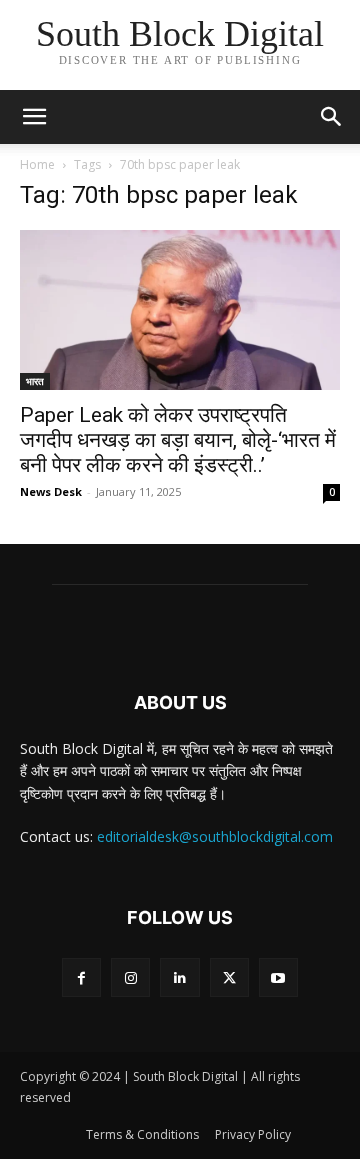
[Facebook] (81, 977)
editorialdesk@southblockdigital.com (215, 836)
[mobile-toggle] (34, 117)
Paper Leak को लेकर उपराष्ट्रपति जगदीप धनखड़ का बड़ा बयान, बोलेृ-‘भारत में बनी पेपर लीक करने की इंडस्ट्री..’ (178, 440)
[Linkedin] (179, 977)
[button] (332, 117)
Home (37, 164)
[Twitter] (229, 977)
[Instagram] (130, 977)
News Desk (51, 491)
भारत (35, 381)
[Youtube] (278, 977)
